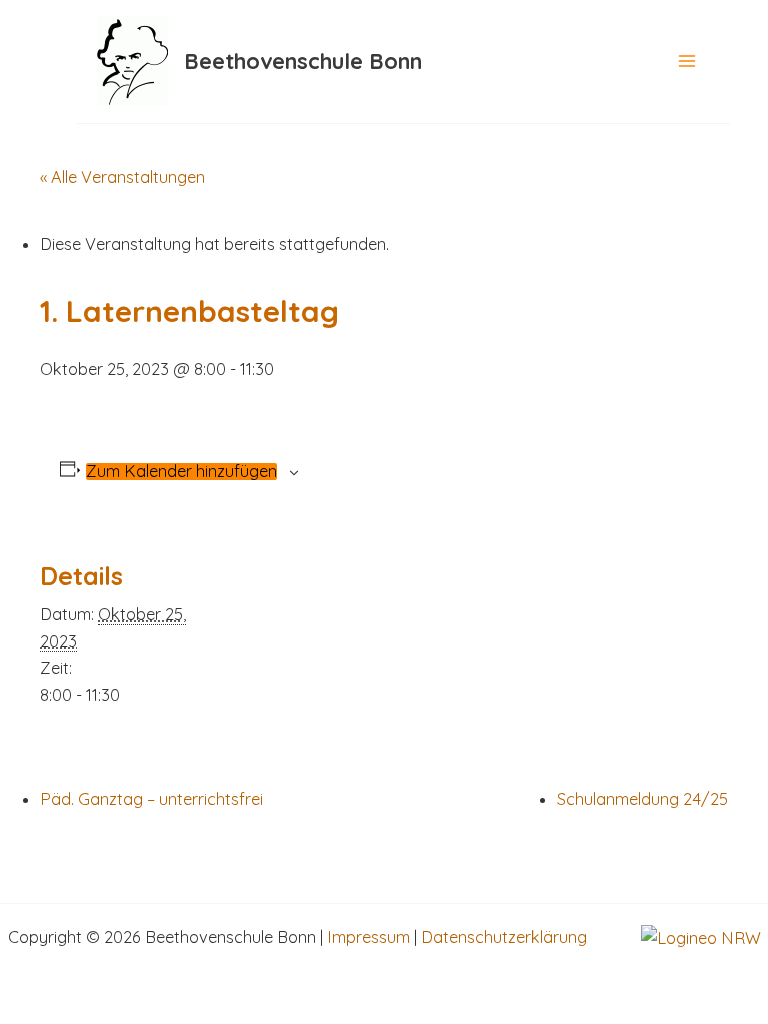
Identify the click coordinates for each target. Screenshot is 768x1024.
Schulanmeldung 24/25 (642, 799)
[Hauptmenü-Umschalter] (687, 61)
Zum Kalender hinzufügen (181, 471)
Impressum (368, 937)
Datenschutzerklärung (504, 937)
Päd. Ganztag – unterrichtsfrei (151, 799)
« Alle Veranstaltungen (122, 177)
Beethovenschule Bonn (303, 60)
